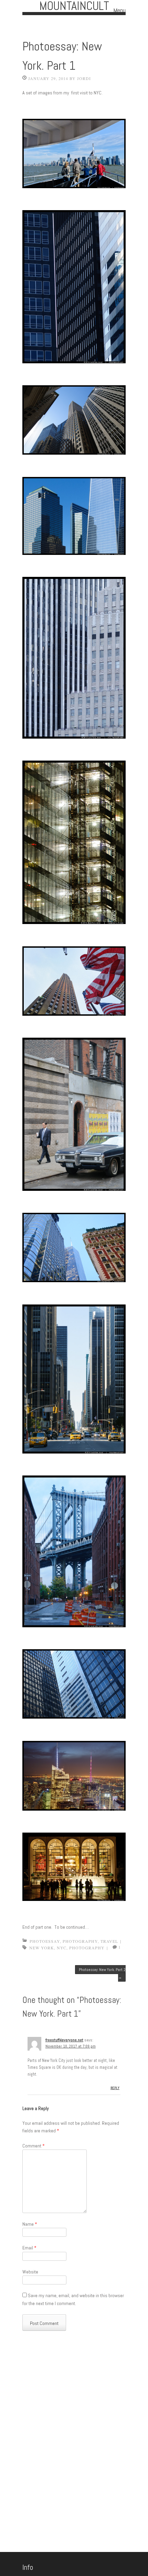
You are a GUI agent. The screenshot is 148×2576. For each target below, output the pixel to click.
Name (30, 2224)
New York (42, 1948)
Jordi (84, 78)
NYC (62, 1948)
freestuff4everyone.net (64, 2040)
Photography (80, 1941)
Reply (115, 2088)
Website (30, 2272)
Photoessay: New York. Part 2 (102, 1973)
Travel (109, 1941)
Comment (34, 2146)
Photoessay (45, 1941)
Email (29, 2248)
